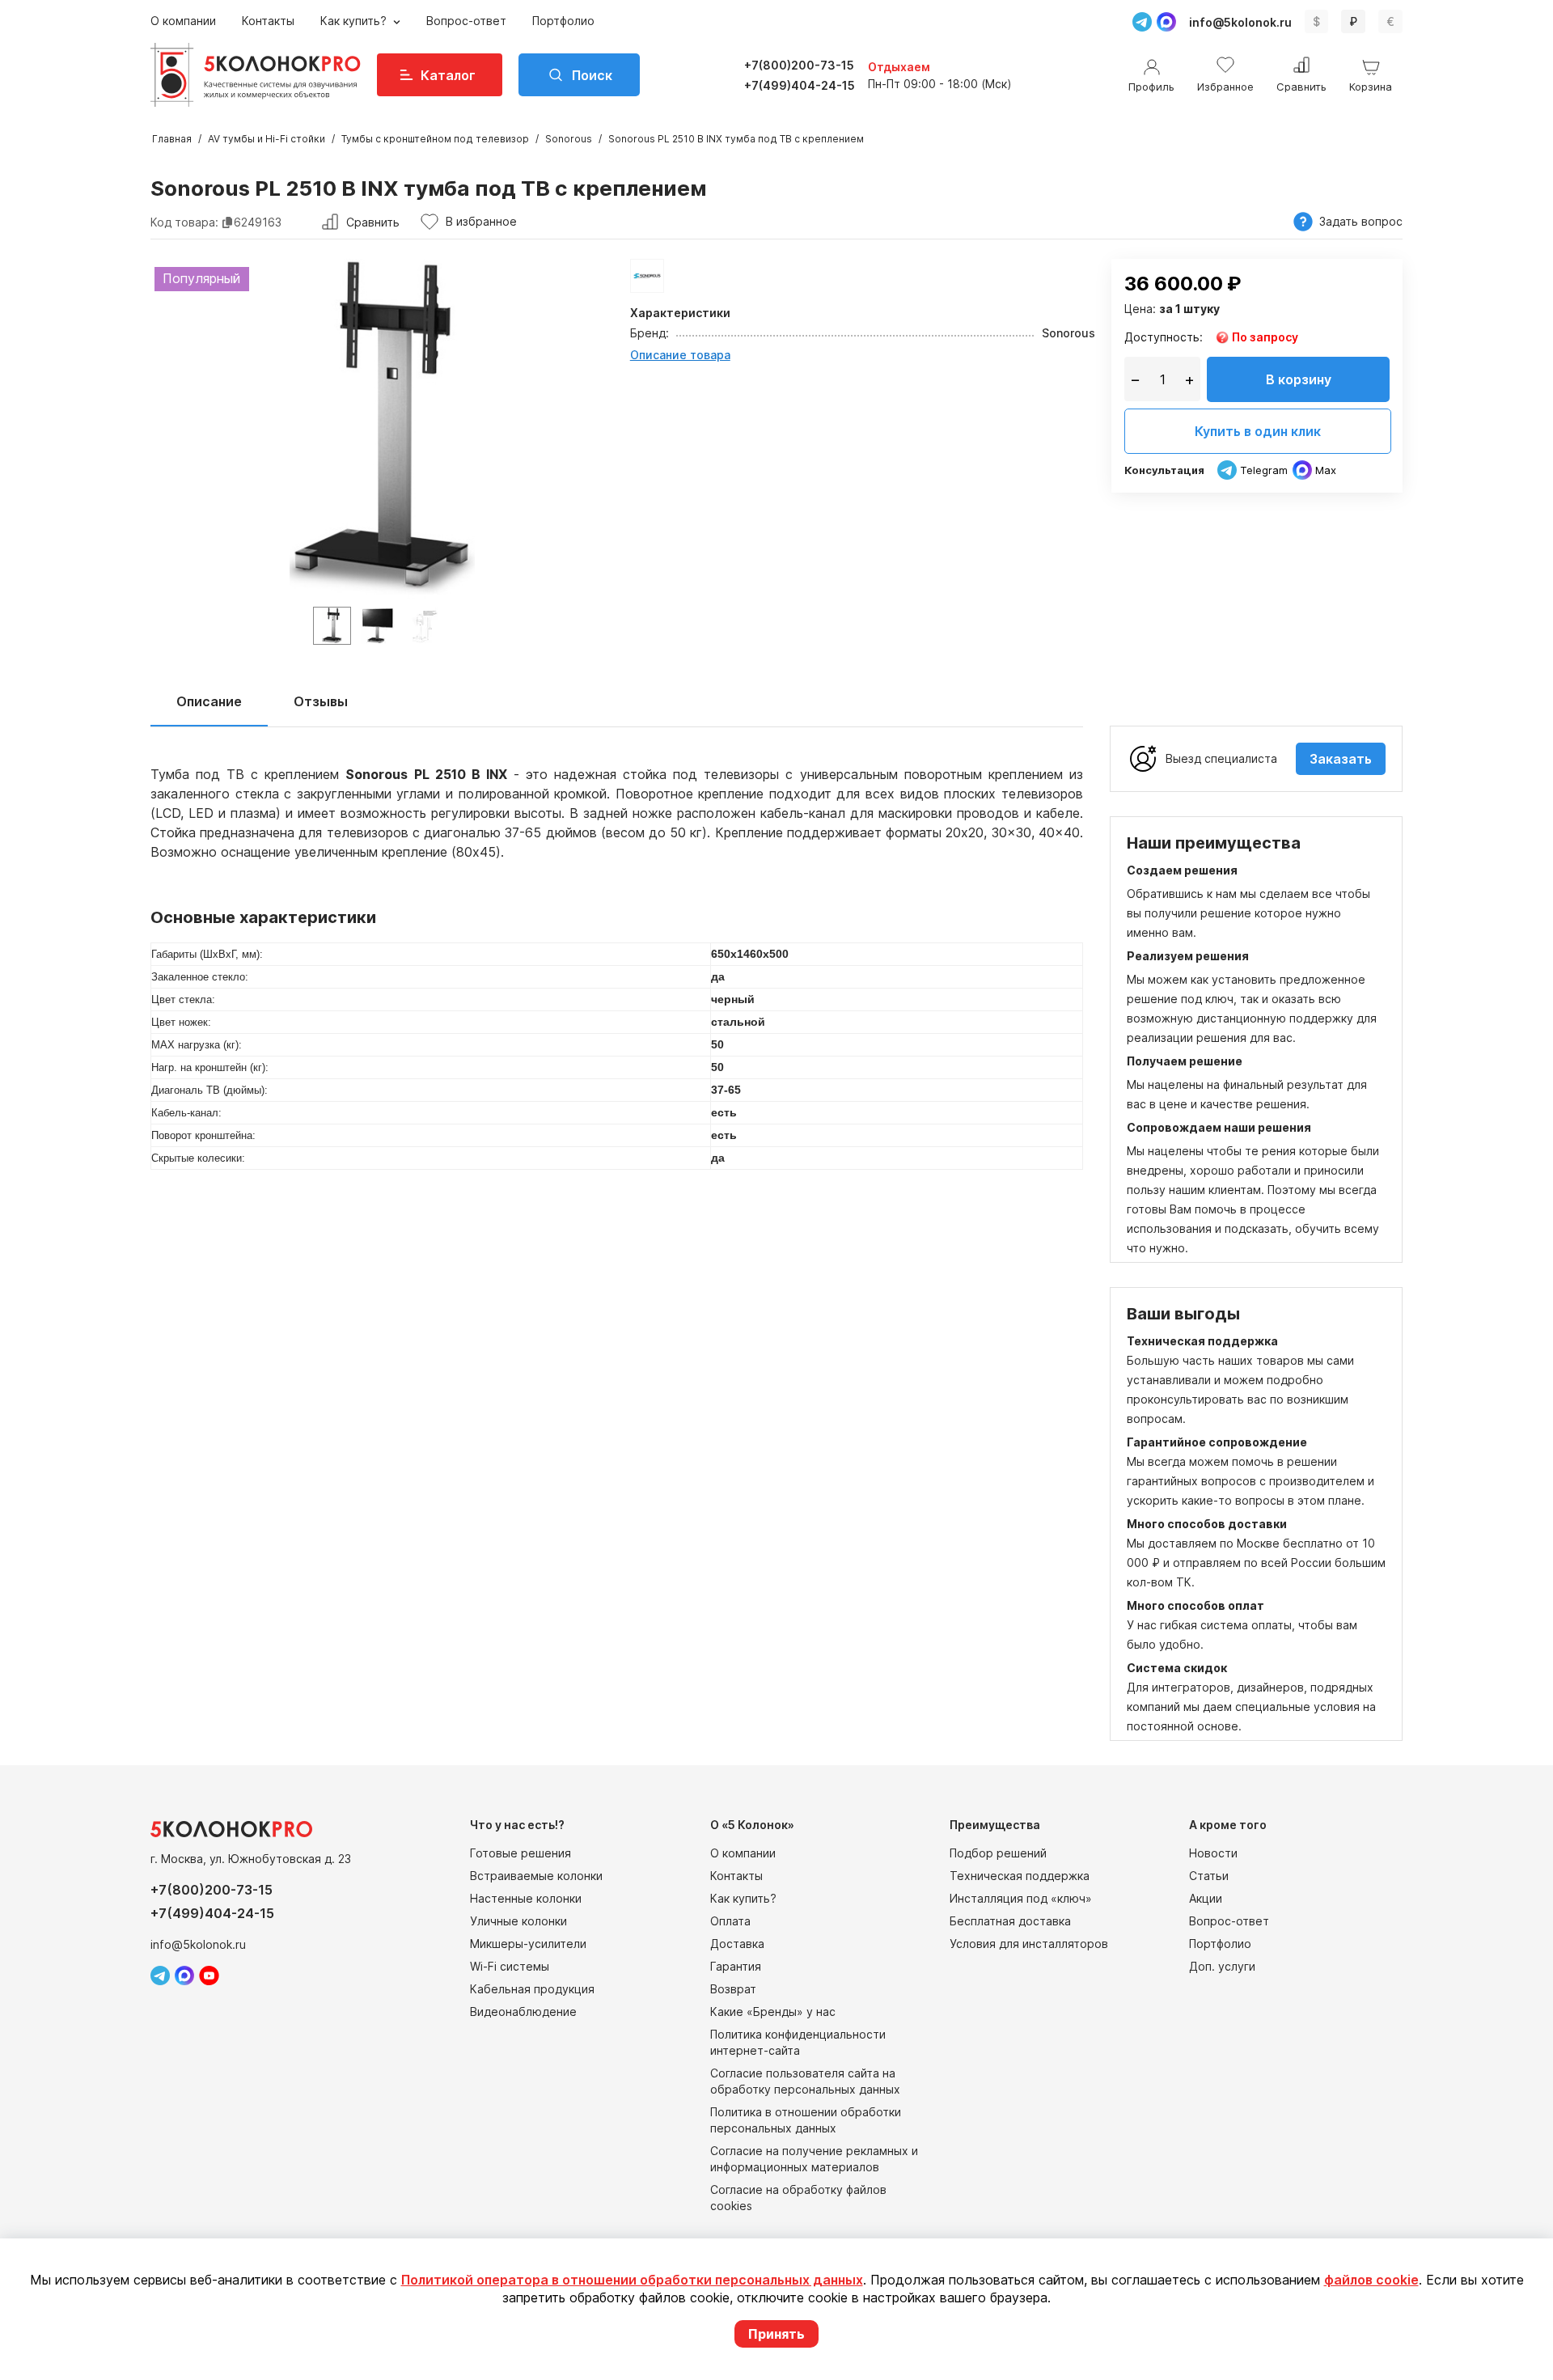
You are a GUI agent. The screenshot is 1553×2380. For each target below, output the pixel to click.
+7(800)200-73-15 (799, 65)
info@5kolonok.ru (1240, 22)
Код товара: (184, 222)
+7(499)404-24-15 (800, 85)
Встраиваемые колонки (536, 1876)
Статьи (1209, 1876)
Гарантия (736, 1966)
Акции (1206, 1898)
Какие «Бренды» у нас (773, 2012)
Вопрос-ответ (466, 21)
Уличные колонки (518, 1921)
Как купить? (355, 21)
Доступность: (1164, 337)
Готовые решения (520, 1853)
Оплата (730, 1921)
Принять (776, 2334)
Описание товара (680, 355)
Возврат (733, 1989)
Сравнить (373, 222)
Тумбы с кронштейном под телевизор (435, 139)
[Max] (1166, 22)
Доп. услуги (1222, 1966)
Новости (1213, 1853)
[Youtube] (209, 1976)
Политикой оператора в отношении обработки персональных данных (632, 2280)
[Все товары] (647, 276)
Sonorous (569, 139)
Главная (172, 139)
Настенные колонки (526, 1898)
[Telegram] (1142, 22)
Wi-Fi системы (510, 1966)
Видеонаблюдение (523, 2012)
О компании (183, 21)
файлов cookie (1371, 2280)
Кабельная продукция (532, 1989)
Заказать (1341, 759)
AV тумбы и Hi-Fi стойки (267, 139)
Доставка (737, 1944)
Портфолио (563, 21)
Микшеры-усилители (528, 1944)
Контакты (268, 21)
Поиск (592, 75)
